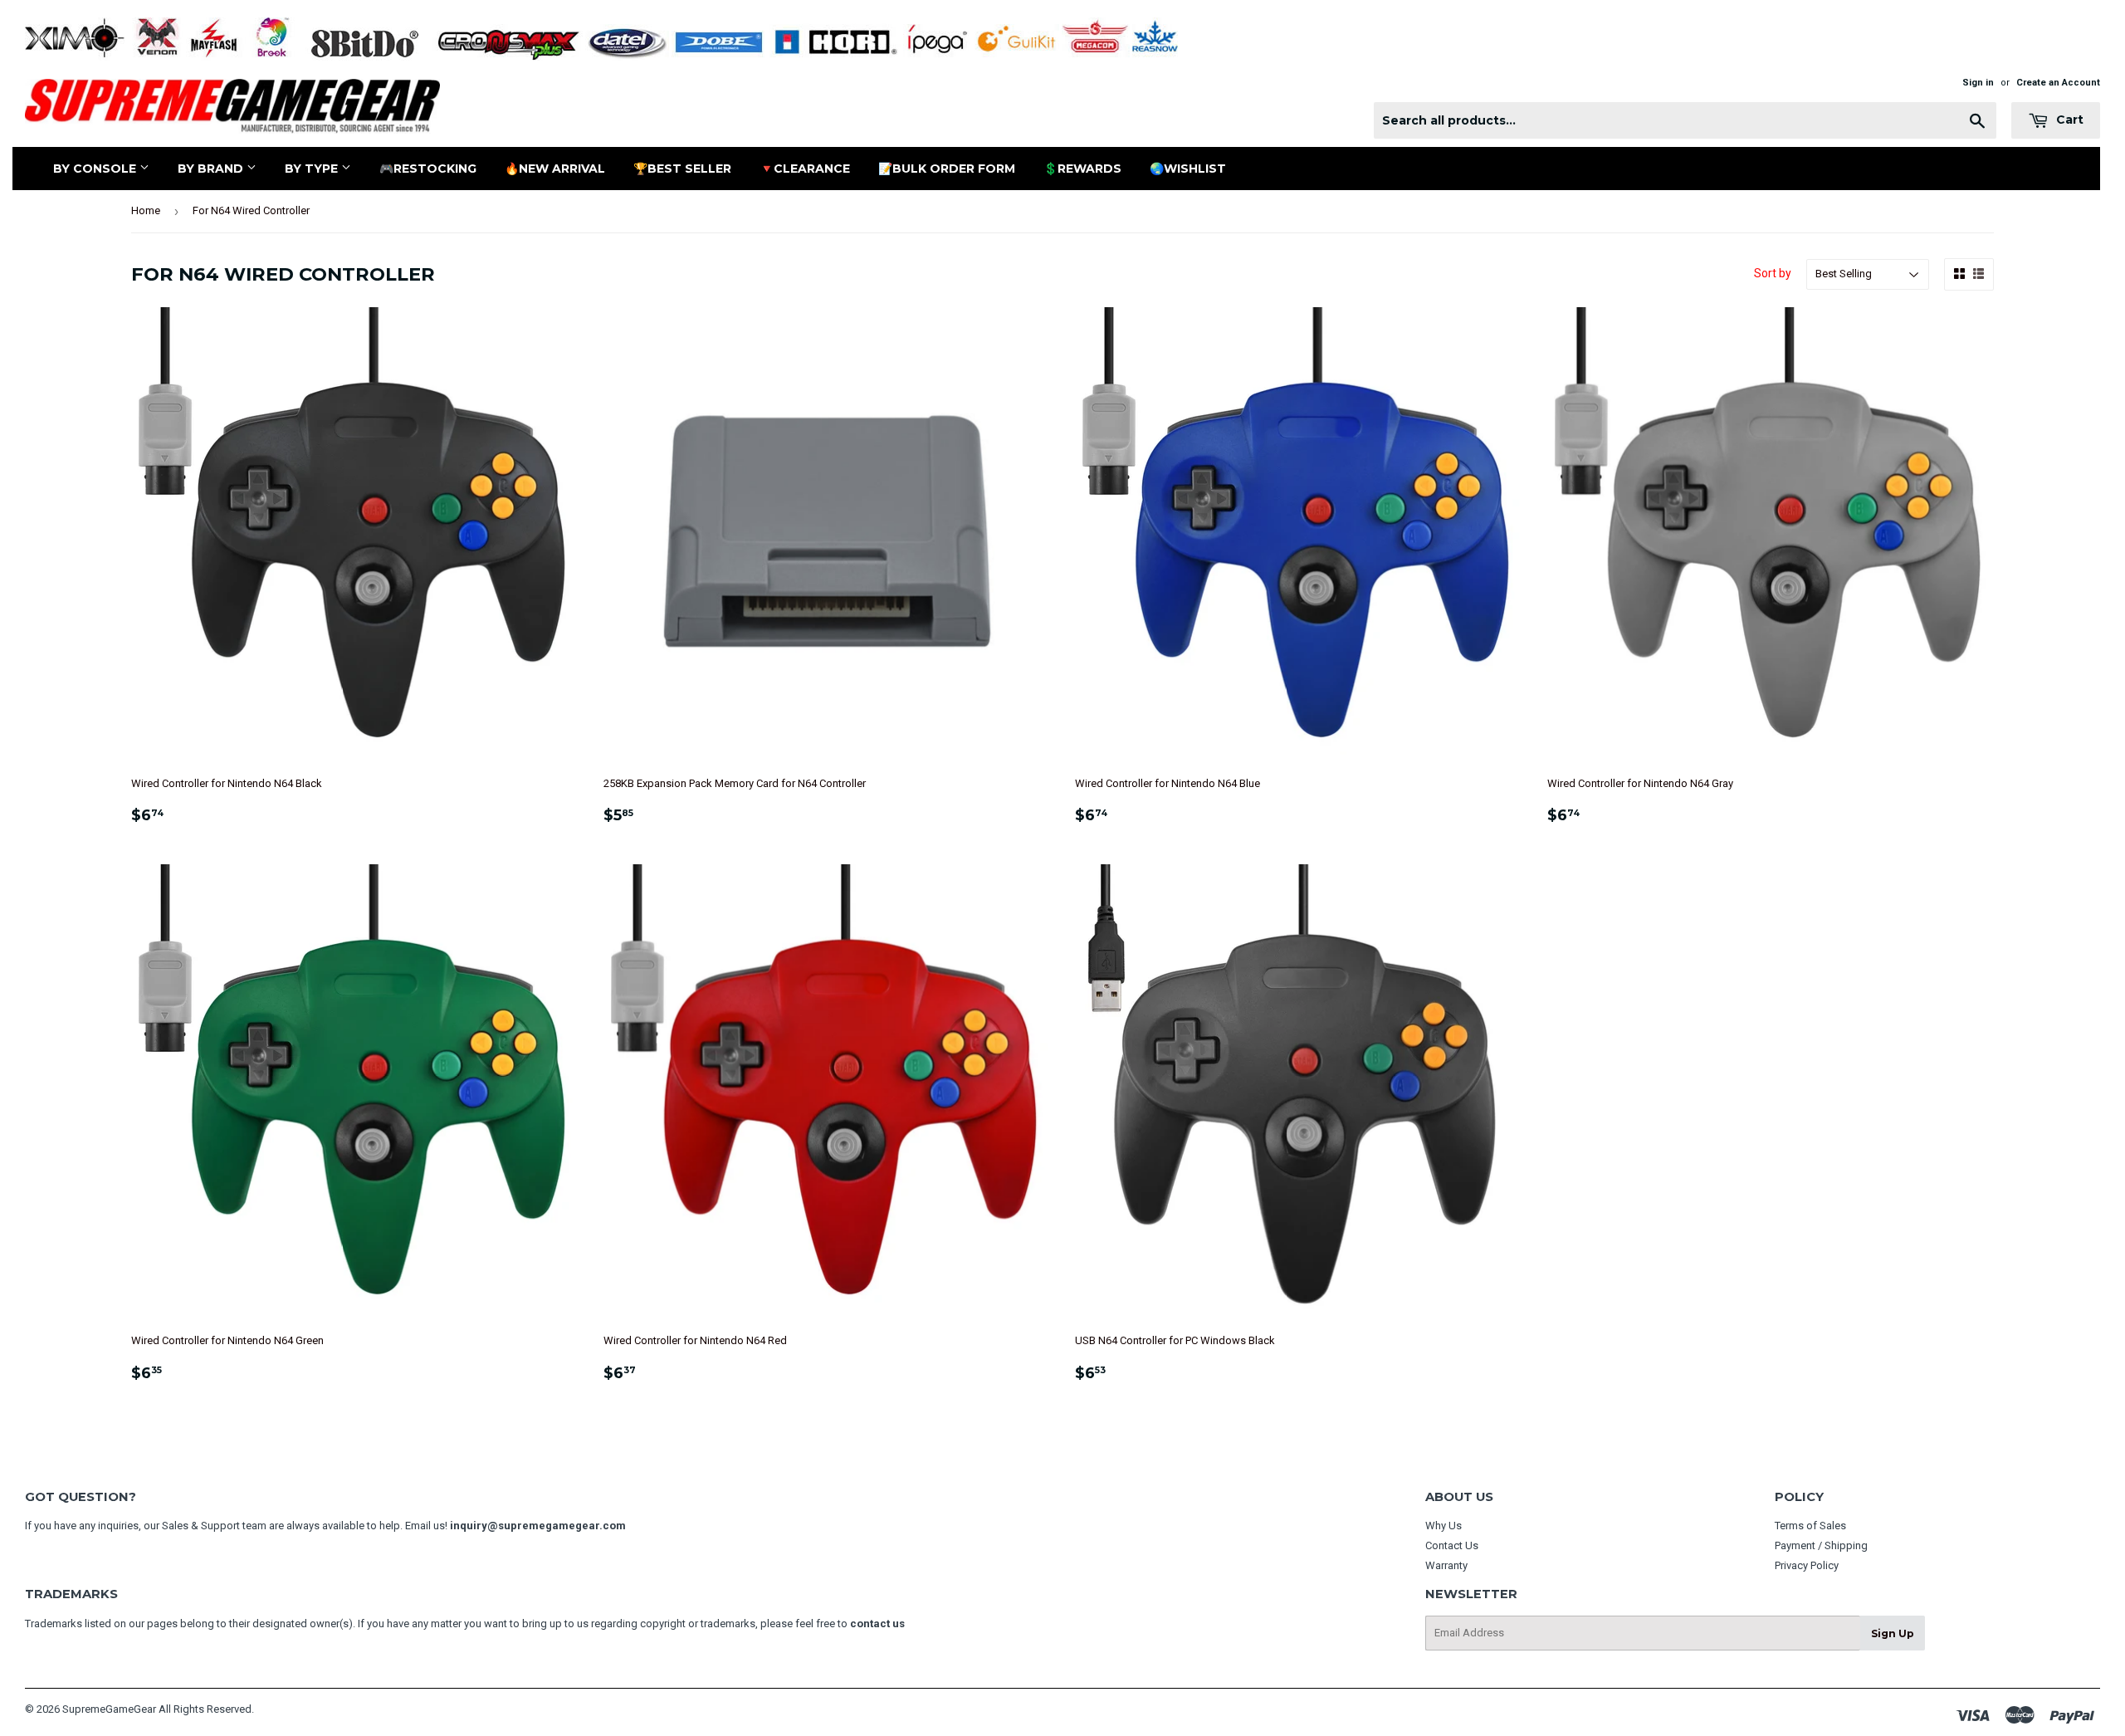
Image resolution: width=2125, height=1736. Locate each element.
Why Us (1444, 1526)
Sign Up (1893, 1633)
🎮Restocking (428, 169)
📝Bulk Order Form (947, 169)
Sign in (1978, 83)
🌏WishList (1188, 169)
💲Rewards (1082, 169)
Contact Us (1452, 1545)
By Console (96, 169)
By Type (313, 169)
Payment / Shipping (1821, 1545)
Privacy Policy (1807, 1565)
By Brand (212, 169)
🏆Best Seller (682, 169)
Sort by (1773, 273)
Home (146, 210)
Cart (2068, 120)
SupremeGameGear (109, 1709)
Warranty (1446, 1565)
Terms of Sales (1810, 1526)
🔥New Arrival (555, 169)
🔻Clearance (805, 169)
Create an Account (2058, 83)
